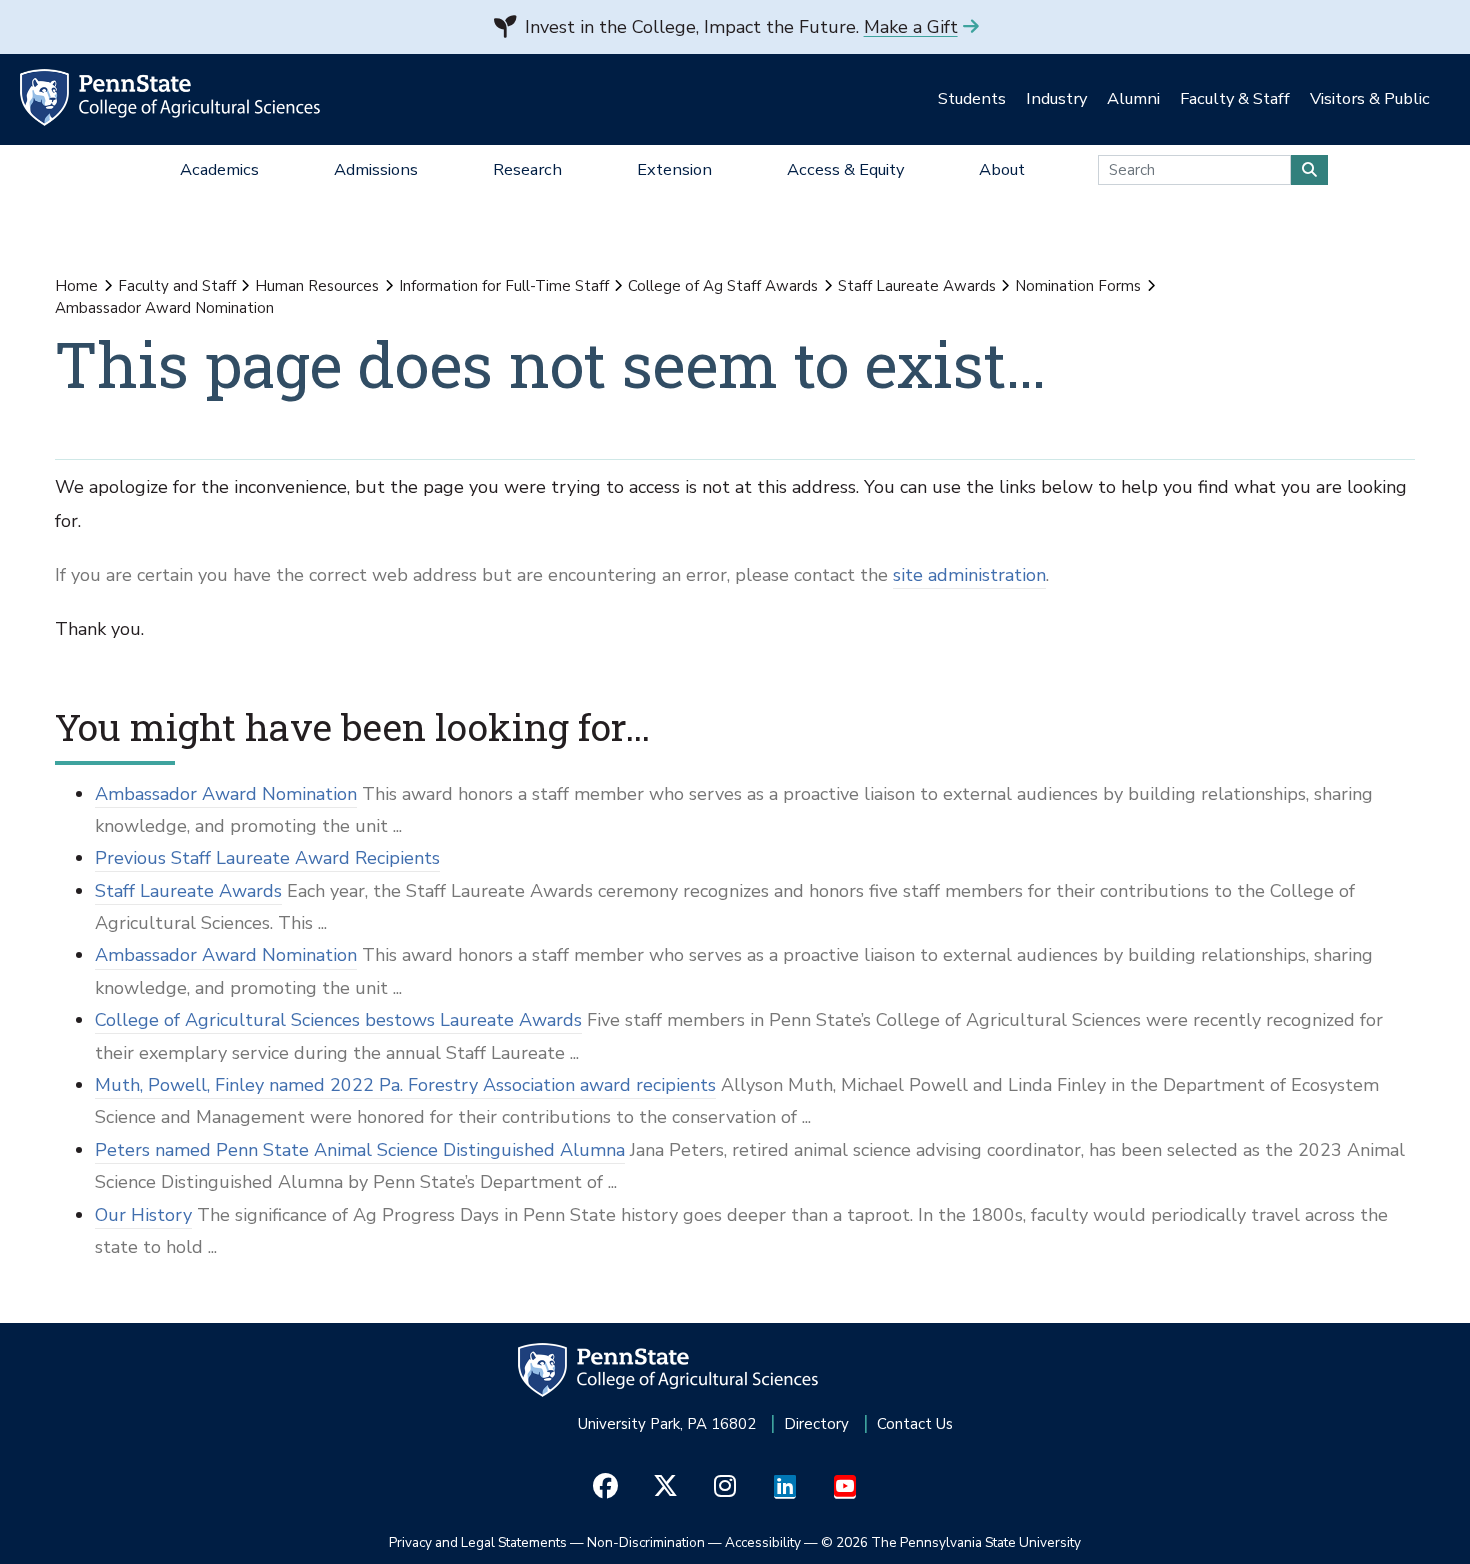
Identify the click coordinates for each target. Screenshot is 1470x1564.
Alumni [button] (1133, 98)
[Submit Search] (1309, 170)
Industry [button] (1056, 98)
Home (76, 286)
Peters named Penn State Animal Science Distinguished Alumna (360, 1150)
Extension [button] (674, 169)
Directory (816, 1424)
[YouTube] (845, 1487)
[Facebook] (605, 1487)
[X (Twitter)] (665, 1487)
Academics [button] (219, 169)
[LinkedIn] (785, 1487)
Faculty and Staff (177, 286)
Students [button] (972, 98)
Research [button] (527, 169)
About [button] (1002, 169)
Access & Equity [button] (845, 169)
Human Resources (317, 286)
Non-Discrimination (646, 1542)
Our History (143, 1215)
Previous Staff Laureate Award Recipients (267, 858)
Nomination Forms (1078, 286)
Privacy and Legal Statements (478, 1542)
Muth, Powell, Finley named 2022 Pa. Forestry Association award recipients (405, 1085)
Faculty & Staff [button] (1235, 98)
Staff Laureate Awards (917, 286)
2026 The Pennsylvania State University (951, 1542)
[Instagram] (725, 1487)
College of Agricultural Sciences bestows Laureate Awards (338, 1020)
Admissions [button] (376, 169)
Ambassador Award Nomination (226, 794)
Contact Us (915, 1424)
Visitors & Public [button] (1370, 98)
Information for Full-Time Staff (504, 286)
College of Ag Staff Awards (723, 286)
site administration (969, 575)
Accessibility (763, 1542)
